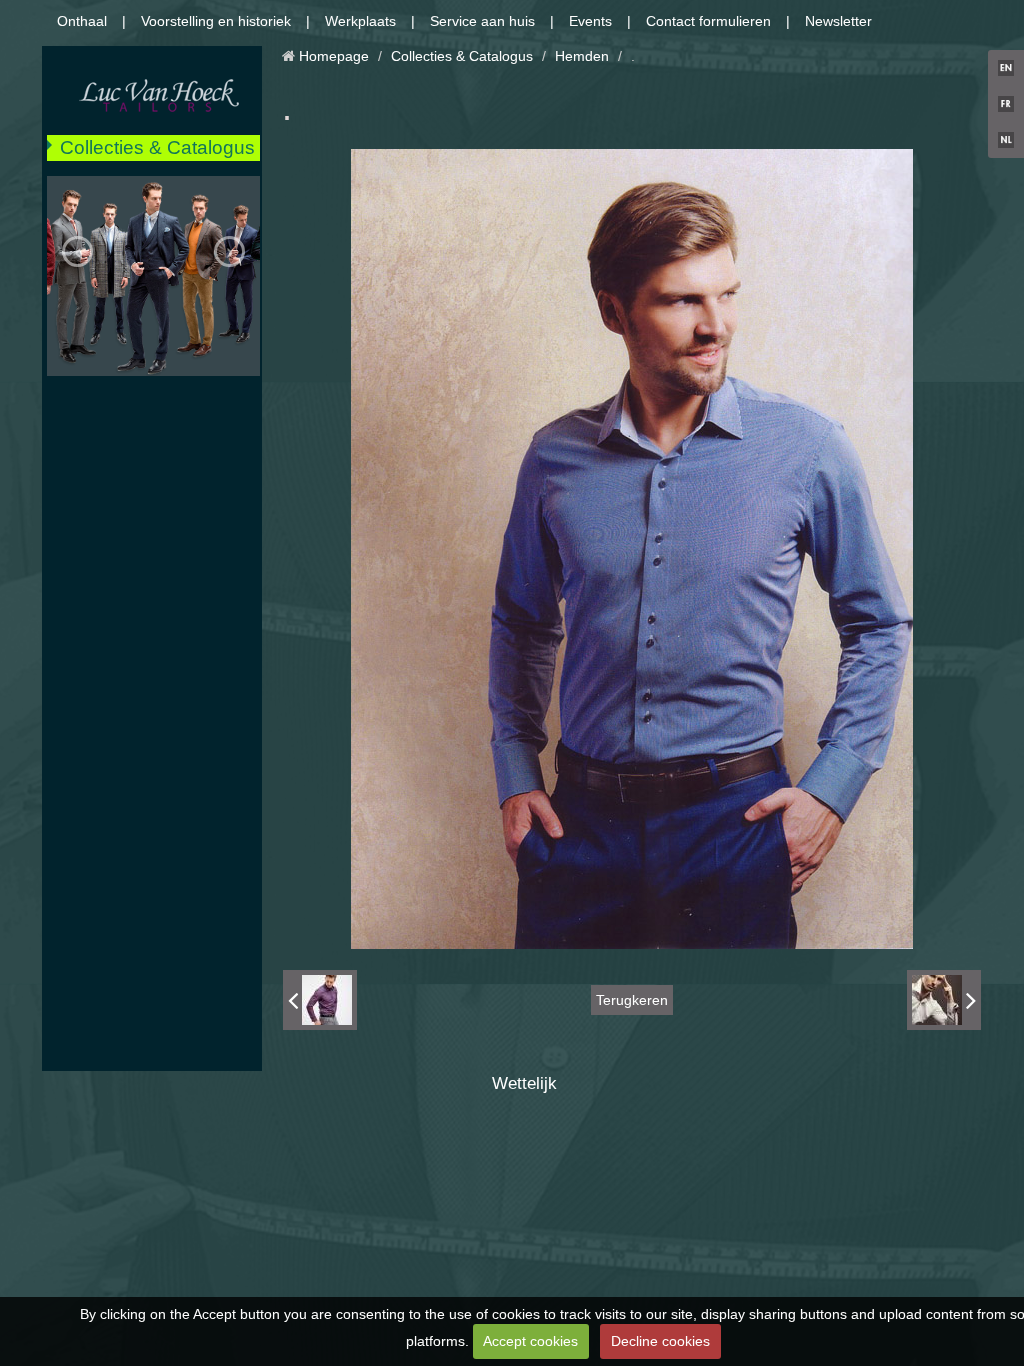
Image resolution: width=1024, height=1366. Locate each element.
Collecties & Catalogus (157, 147)
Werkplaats (360, 21)
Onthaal (82, 21)
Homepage (334, 56)
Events (590, 21)
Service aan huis (482, 21)
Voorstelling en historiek (216, 21)
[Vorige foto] (320, 1000)
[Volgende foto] (944, 1000)
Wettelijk (524, 1083)
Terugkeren (632, 1000)
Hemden (582, 56)
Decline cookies (660, 1341)
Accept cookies (530, 1341)
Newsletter (838, 21)
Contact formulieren (708, 21)
